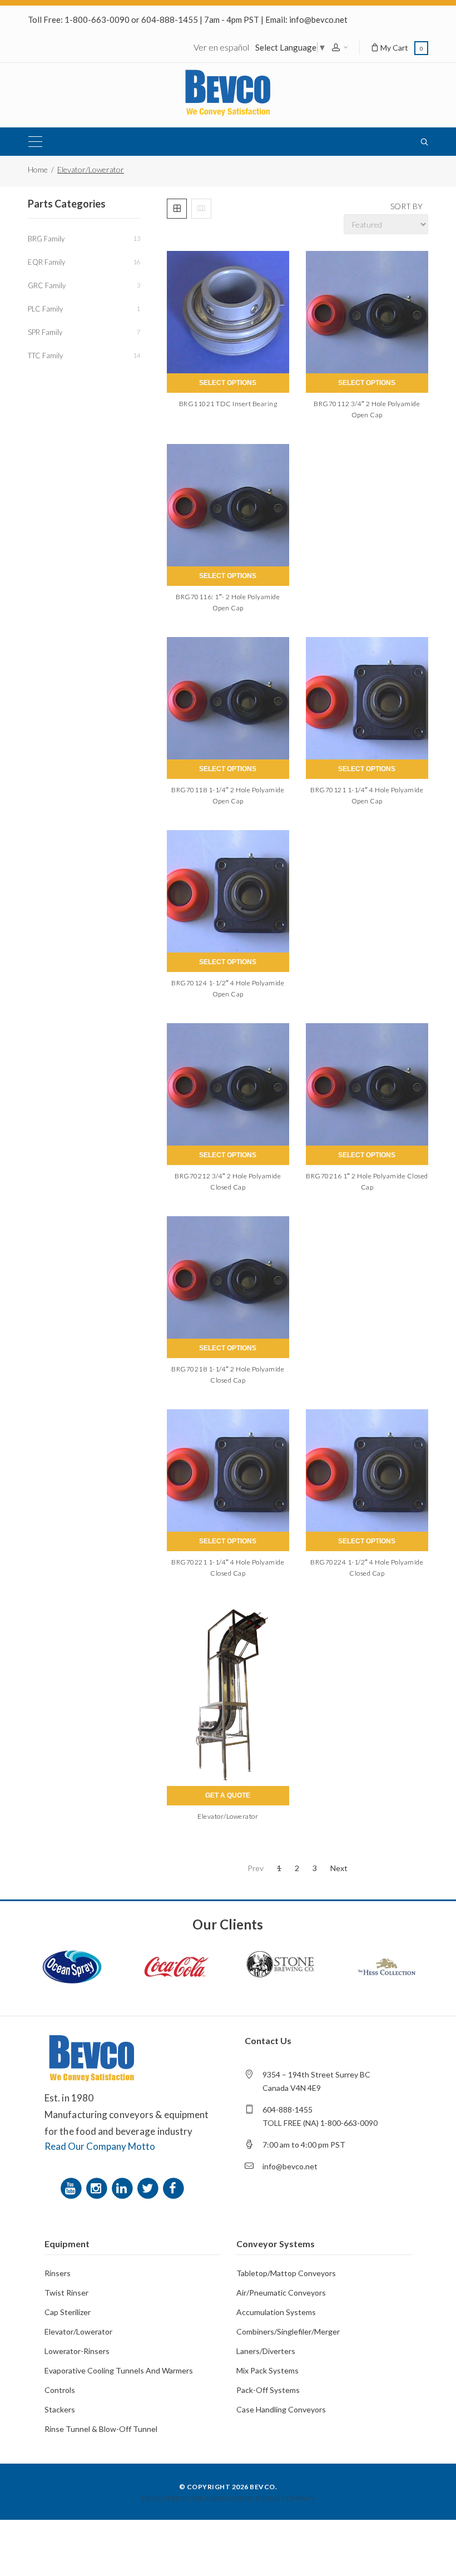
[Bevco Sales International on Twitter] (150, 2191)
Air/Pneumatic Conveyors (281, 2293)
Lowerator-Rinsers (77, 2351)
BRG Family (84, 239)
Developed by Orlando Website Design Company (228, 2498)
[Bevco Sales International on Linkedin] (124, 2191)
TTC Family (84, 356)
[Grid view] (177, 209)
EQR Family (84, 262)
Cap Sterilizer (68, 2312)
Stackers (60, 2409)
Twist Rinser (66, 2293)
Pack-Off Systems (268, 2390)
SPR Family (84, 332)
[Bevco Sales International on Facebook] (175, 2191)
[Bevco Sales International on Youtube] (73, 2191)
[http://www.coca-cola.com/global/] (176, 1967)
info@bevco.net (318, 19)
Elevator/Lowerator (228, 1816)
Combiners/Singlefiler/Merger (288, 2331)
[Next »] (339, 1868)
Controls (60, 2390)
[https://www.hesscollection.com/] (385, 1967)
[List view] (201, 209)
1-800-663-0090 (97, 19)
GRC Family (84, 285)
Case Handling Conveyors (281, 2409)
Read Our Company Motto (100, 2146)
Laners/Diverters (266, 2351)
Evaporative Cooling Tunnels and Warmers (119, 2370)
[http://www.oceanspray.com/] (72, 1967)
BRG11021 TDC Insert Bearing (228, 404)
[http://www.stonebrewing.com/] (281, 1967)
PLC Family (84, 309)
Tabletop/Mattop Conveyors (286, 2273)
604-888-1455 (170, 19)
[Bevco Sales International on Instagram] (98, 2191)
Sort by (407, 206)
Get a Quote (228, 1795)
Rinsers (58, 2273)
